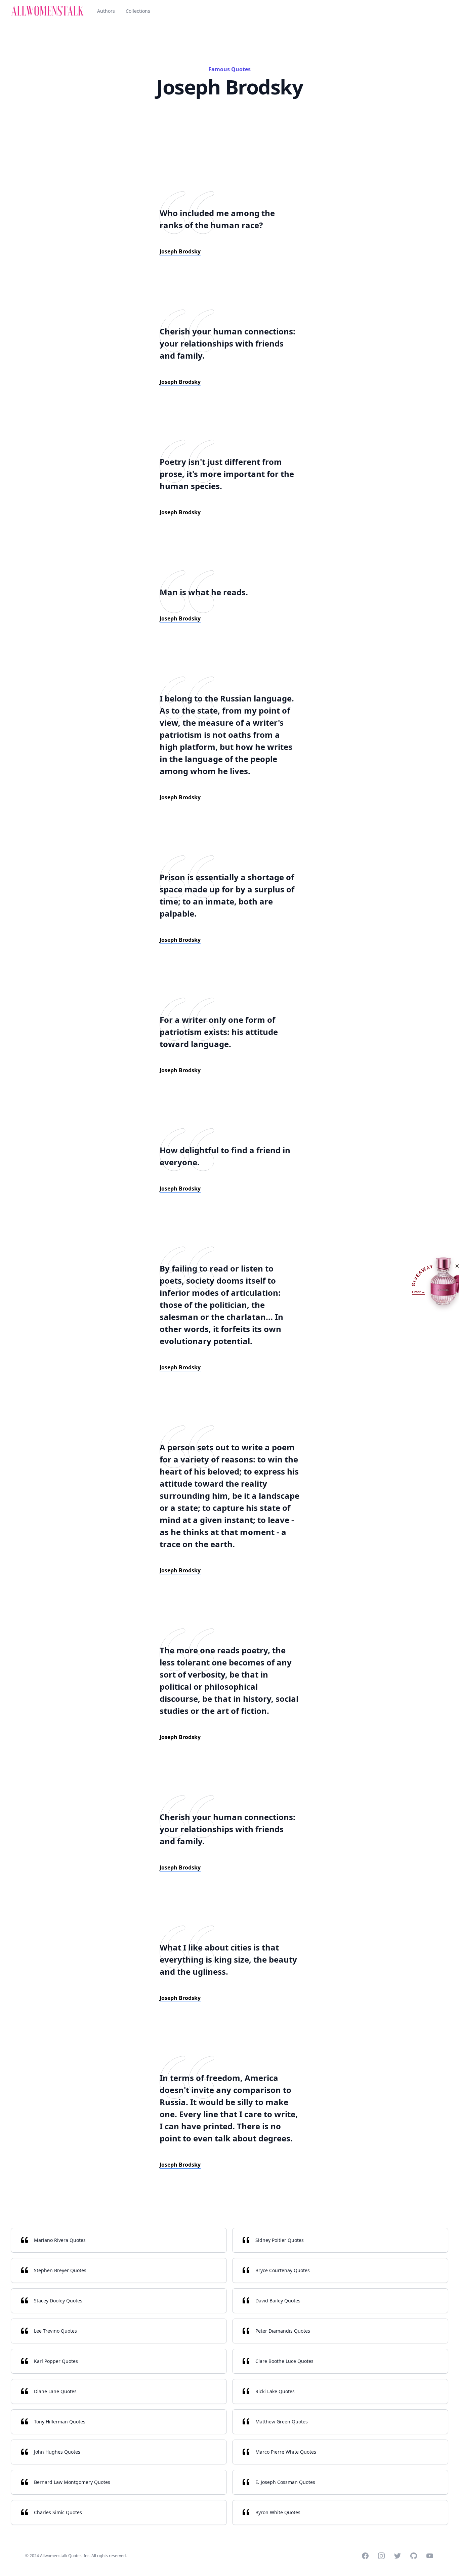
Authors (106, 11)
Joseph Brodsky (180, 251)
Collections (138, 11)
